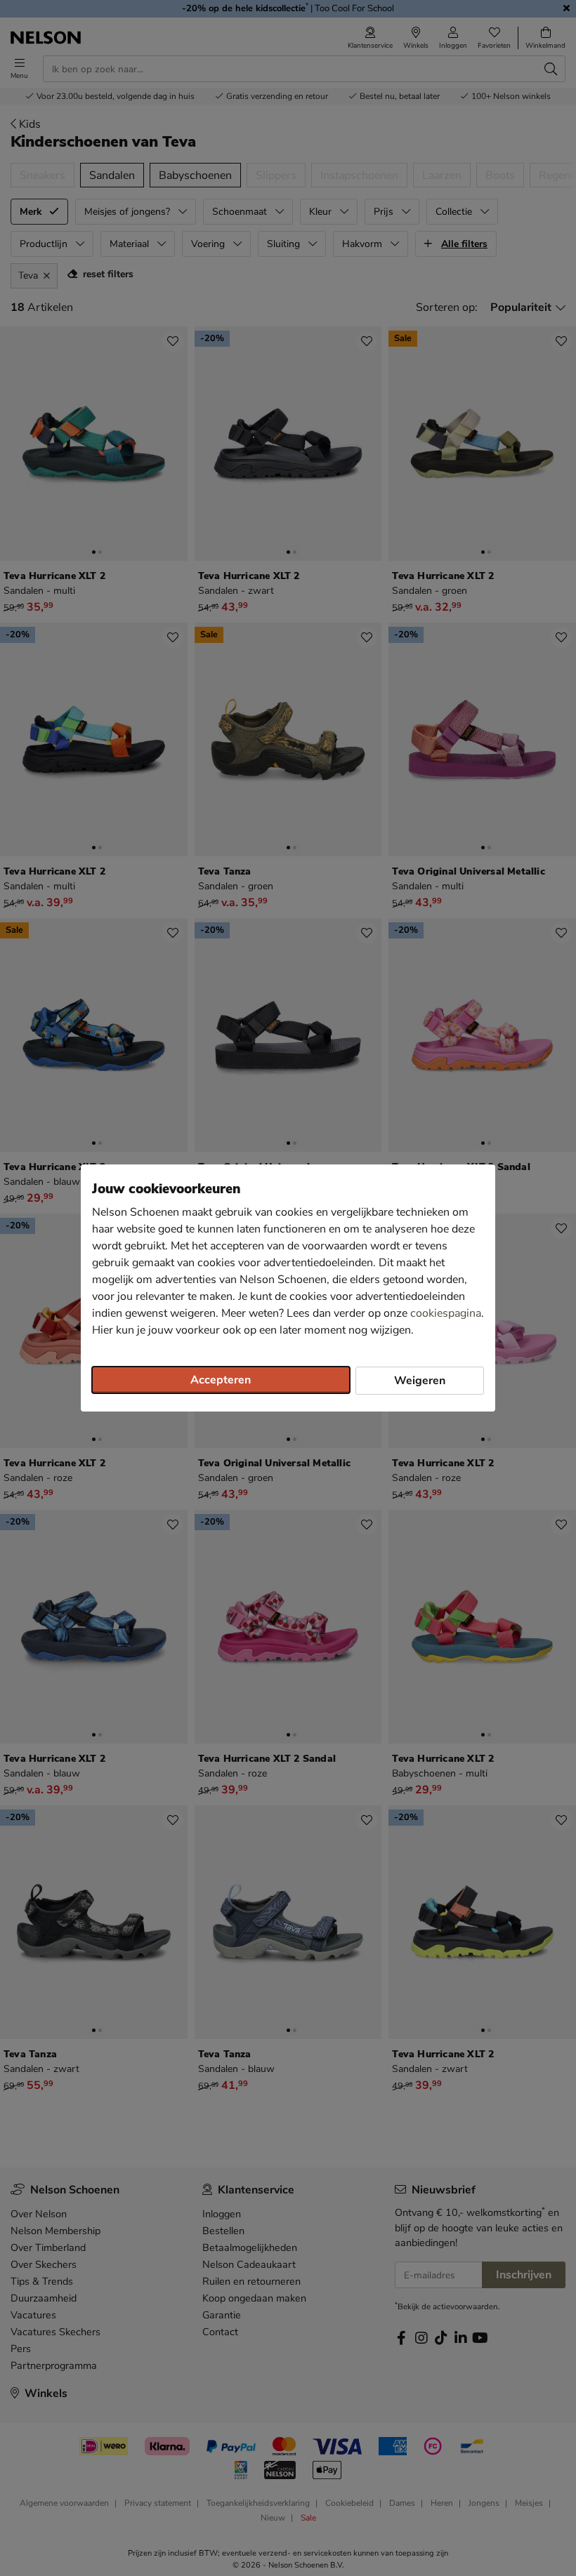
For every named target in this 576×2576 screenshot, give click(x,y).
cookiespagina (446, 1313)
